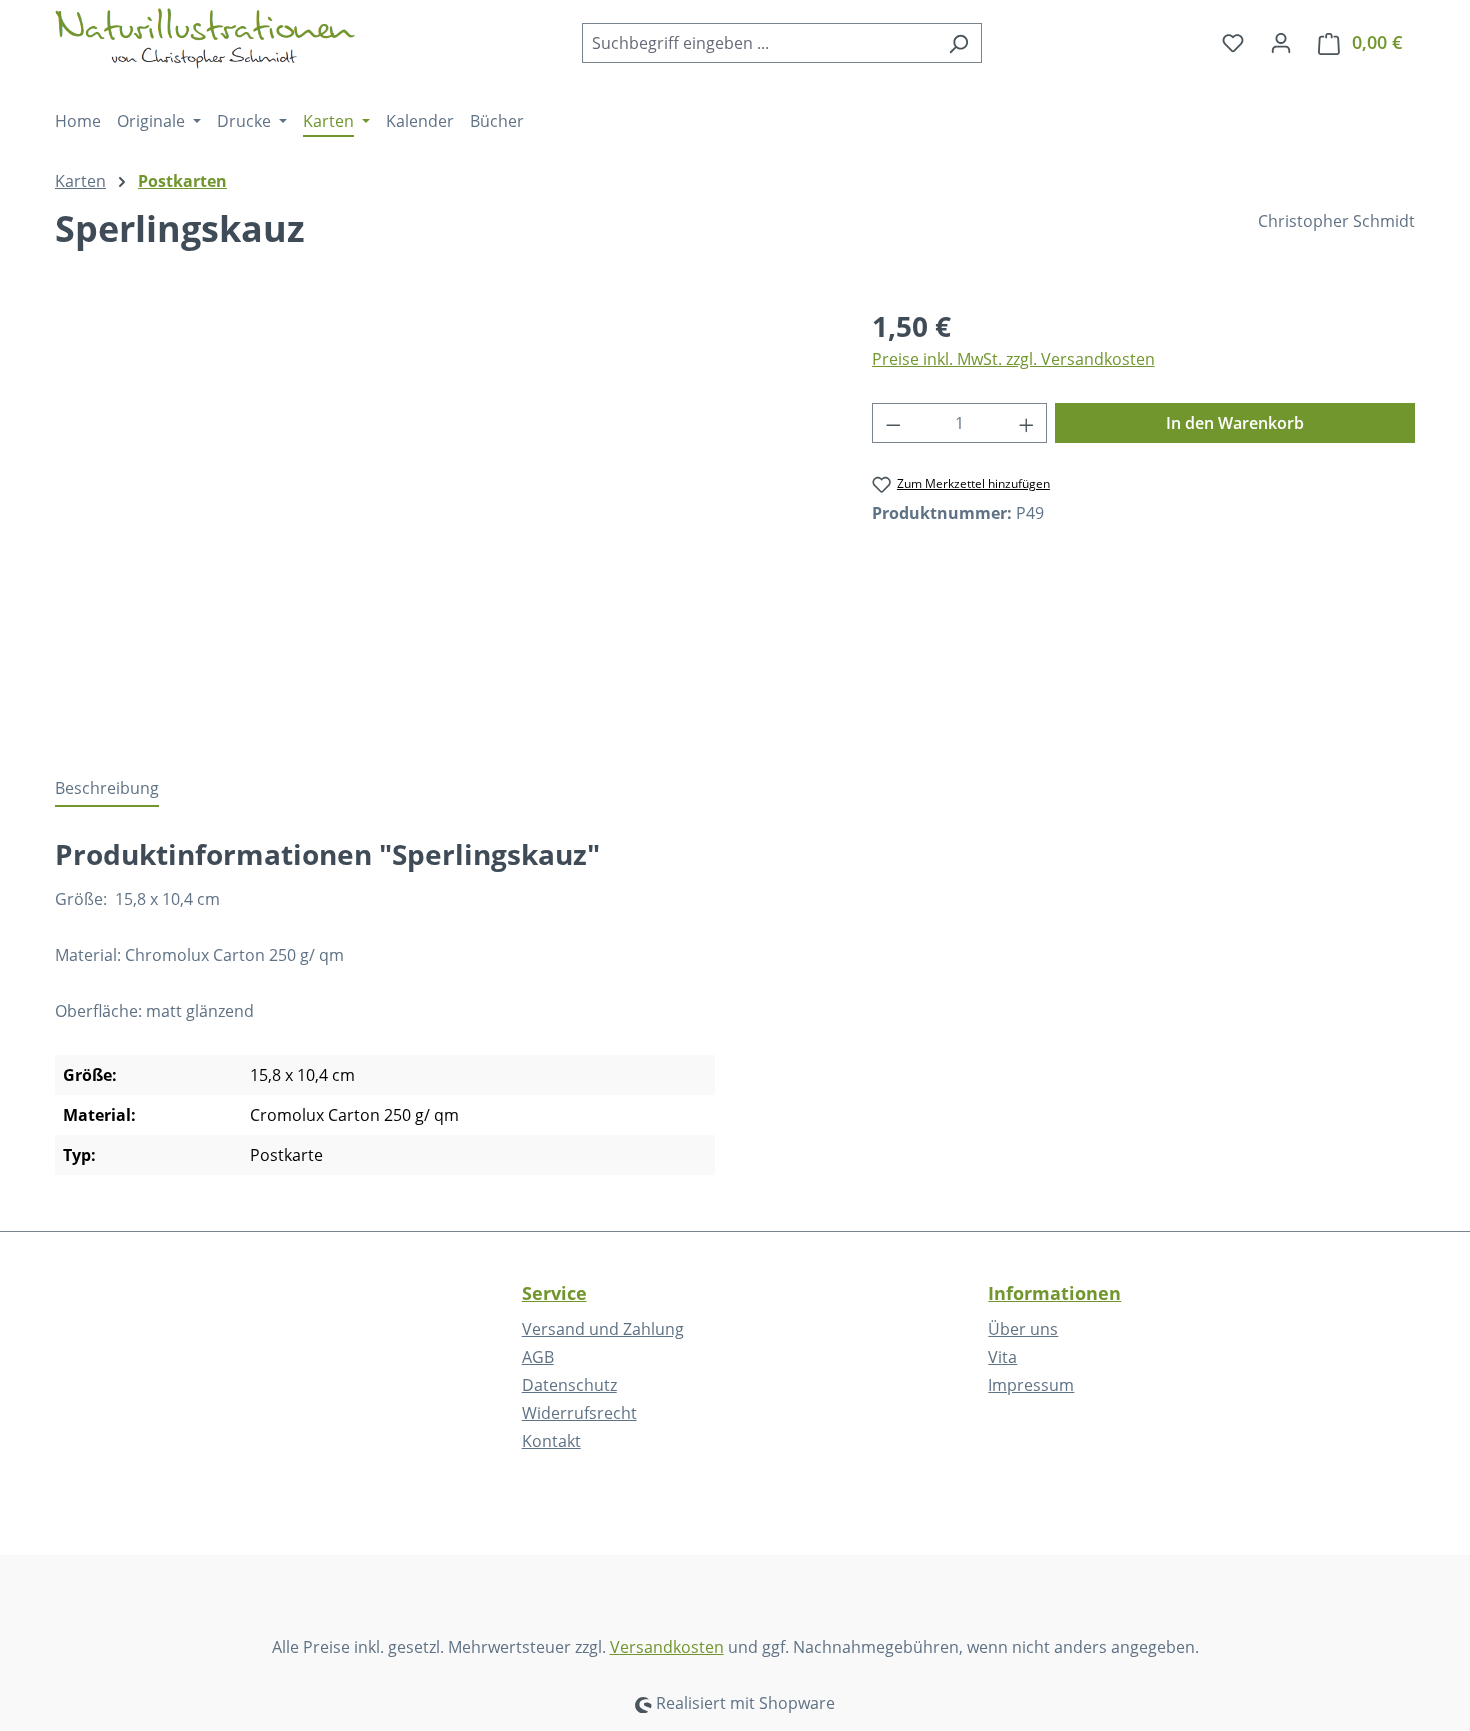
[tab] (107, 789)
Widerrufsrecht (579, 1413)
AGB (538, 1357)
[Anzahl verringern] (893, 423)
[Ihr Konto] (1281, 42)
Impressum (1031, 1385)
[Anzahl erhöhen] (1027, 423)
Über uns (1023, 1329)
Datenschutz (569, 1385)
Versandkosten (667, 1647)
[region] (443, 520)
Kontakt (551, 1441)
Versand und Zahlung (603, 1329)
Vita (1002, 1357)
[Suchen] (958, 43)
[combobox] (759, 43)
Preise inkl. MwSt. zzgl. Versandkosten (1013, 359)
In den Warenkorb (1235, 423)
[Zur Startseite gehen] (205, 38)
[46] (443, 520)
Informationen (1054, 1293)
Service (554, 1293)
